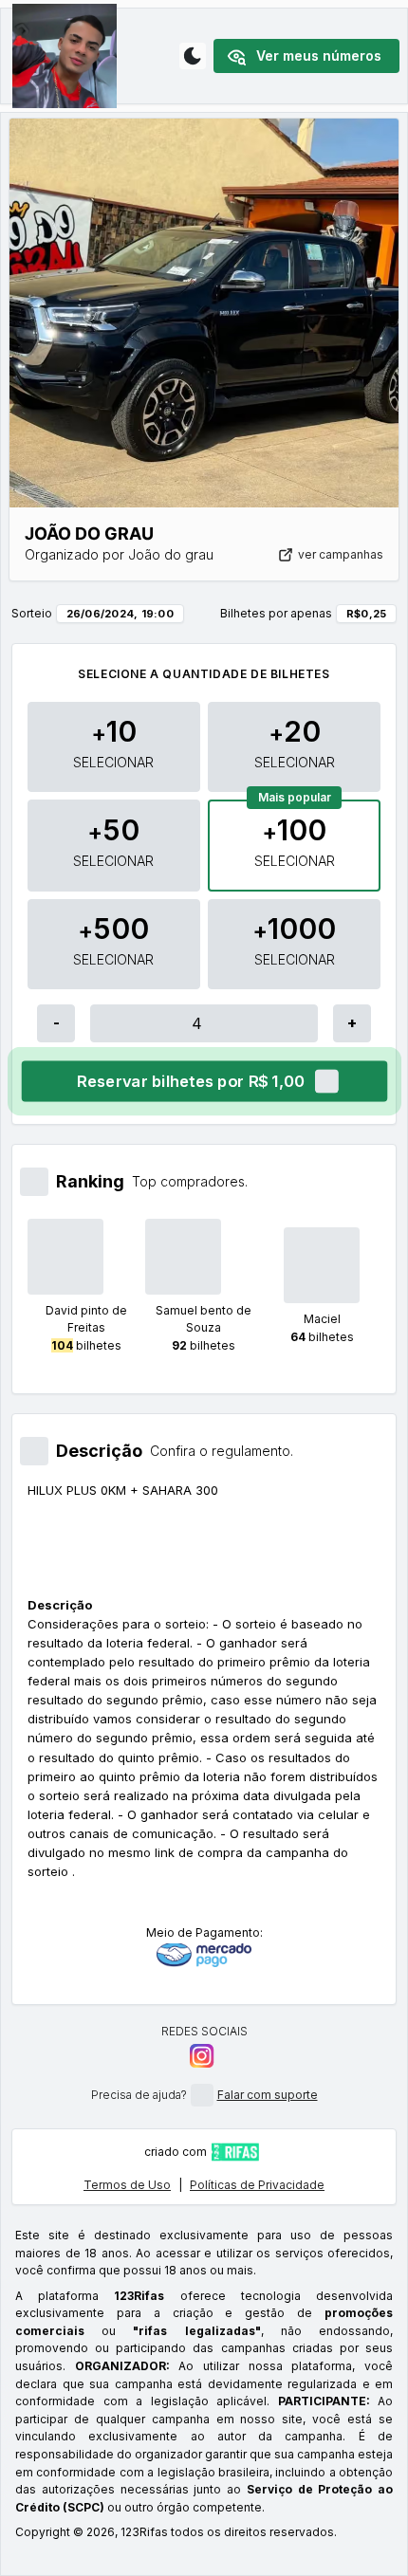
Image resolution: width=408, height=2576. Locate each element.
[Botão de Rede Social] (202, 2056)
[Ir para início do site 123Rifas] (235, 2152)
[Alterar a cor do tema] (193, 56)
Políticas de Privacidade (257, 2185)
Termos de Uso (127, 2185)
